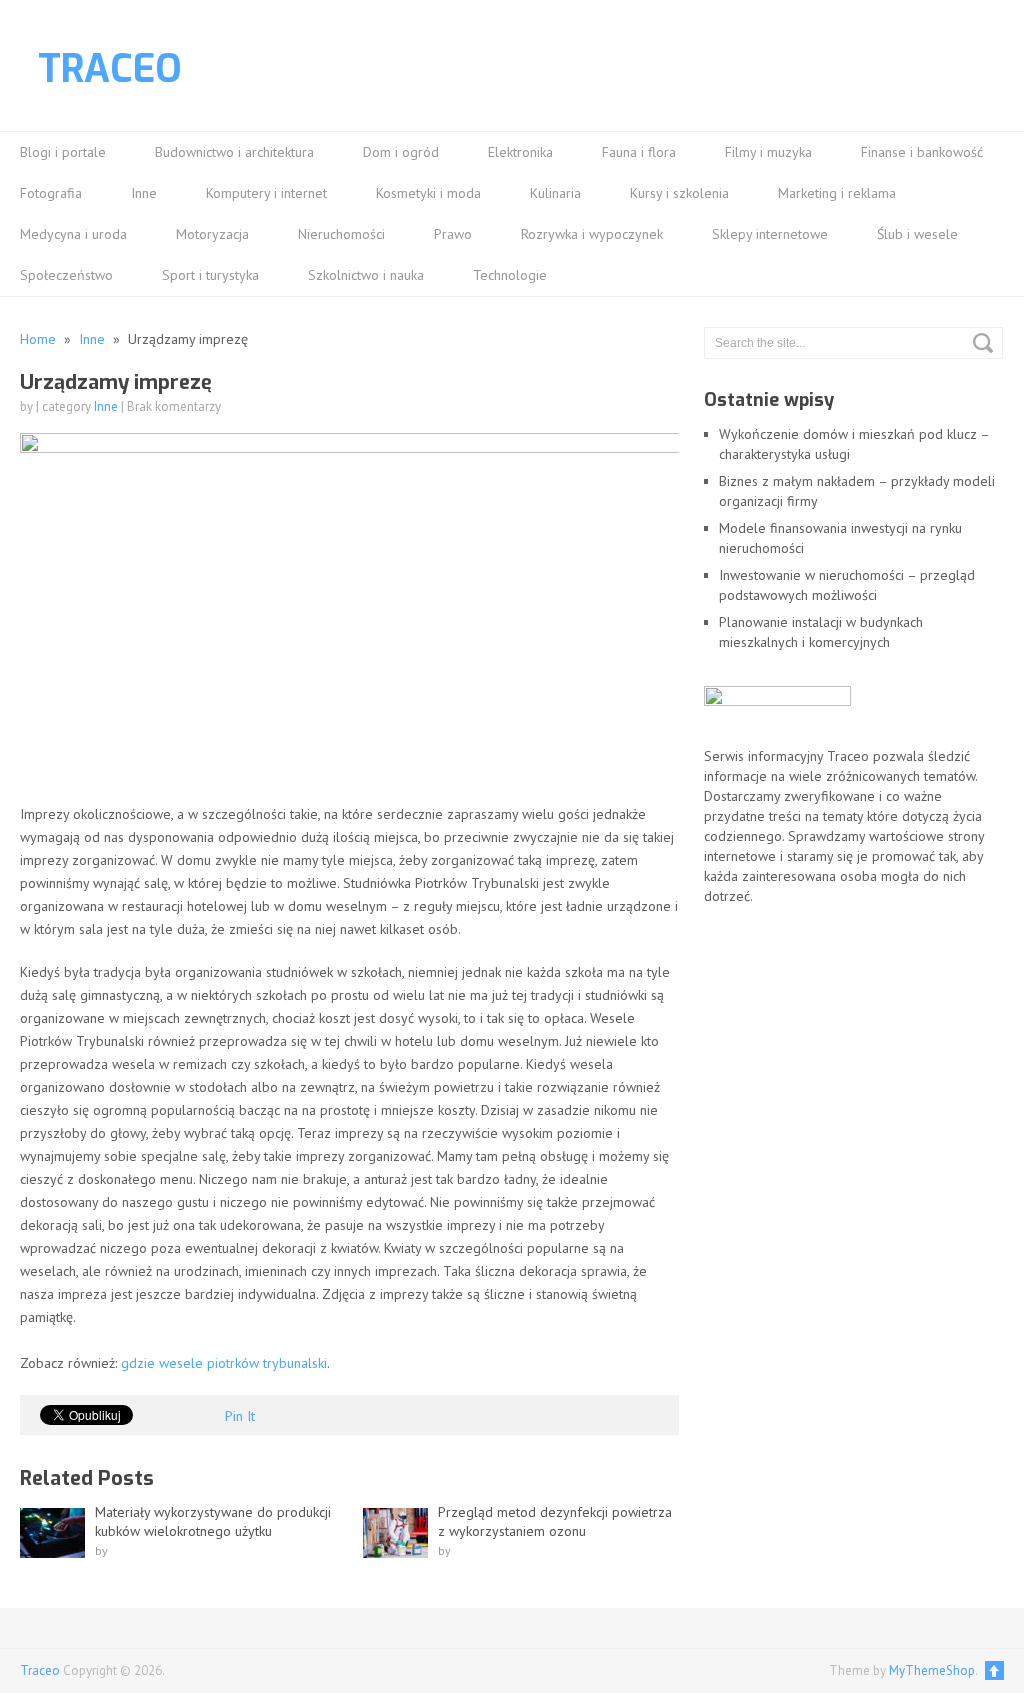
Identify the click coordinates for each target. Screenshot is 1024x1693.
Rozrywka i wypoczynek (592, 234)
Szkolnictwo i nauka (366, 275)
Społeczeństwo (66, 275)
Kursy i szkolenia (679, 193)
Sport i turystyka (210, 275)
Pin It (240, 1416)
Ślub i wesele (917, 234)
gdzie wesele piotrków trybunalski (224, 1363)
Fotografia (51, 193)
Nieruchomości (341, 234)
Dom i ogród (401, 152)
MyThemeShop (932, 1670)
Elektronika (520, 152)
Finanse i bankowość (922, 152)
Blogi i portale (63, 152)
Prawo (453, 234)
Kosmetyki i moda (428, 193)
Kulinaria (555, 193)
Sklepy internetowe (770, 234)
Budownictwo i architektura (234, 152)
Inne (144, 193)
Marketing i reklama (837, 193)
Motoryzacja (212, 234)
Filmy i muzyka (768, 152)
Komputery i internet (266, 193)
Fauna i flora (639, 152)
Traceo (110, 69)
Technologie (510, 275)
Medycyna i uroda (73, 234)
